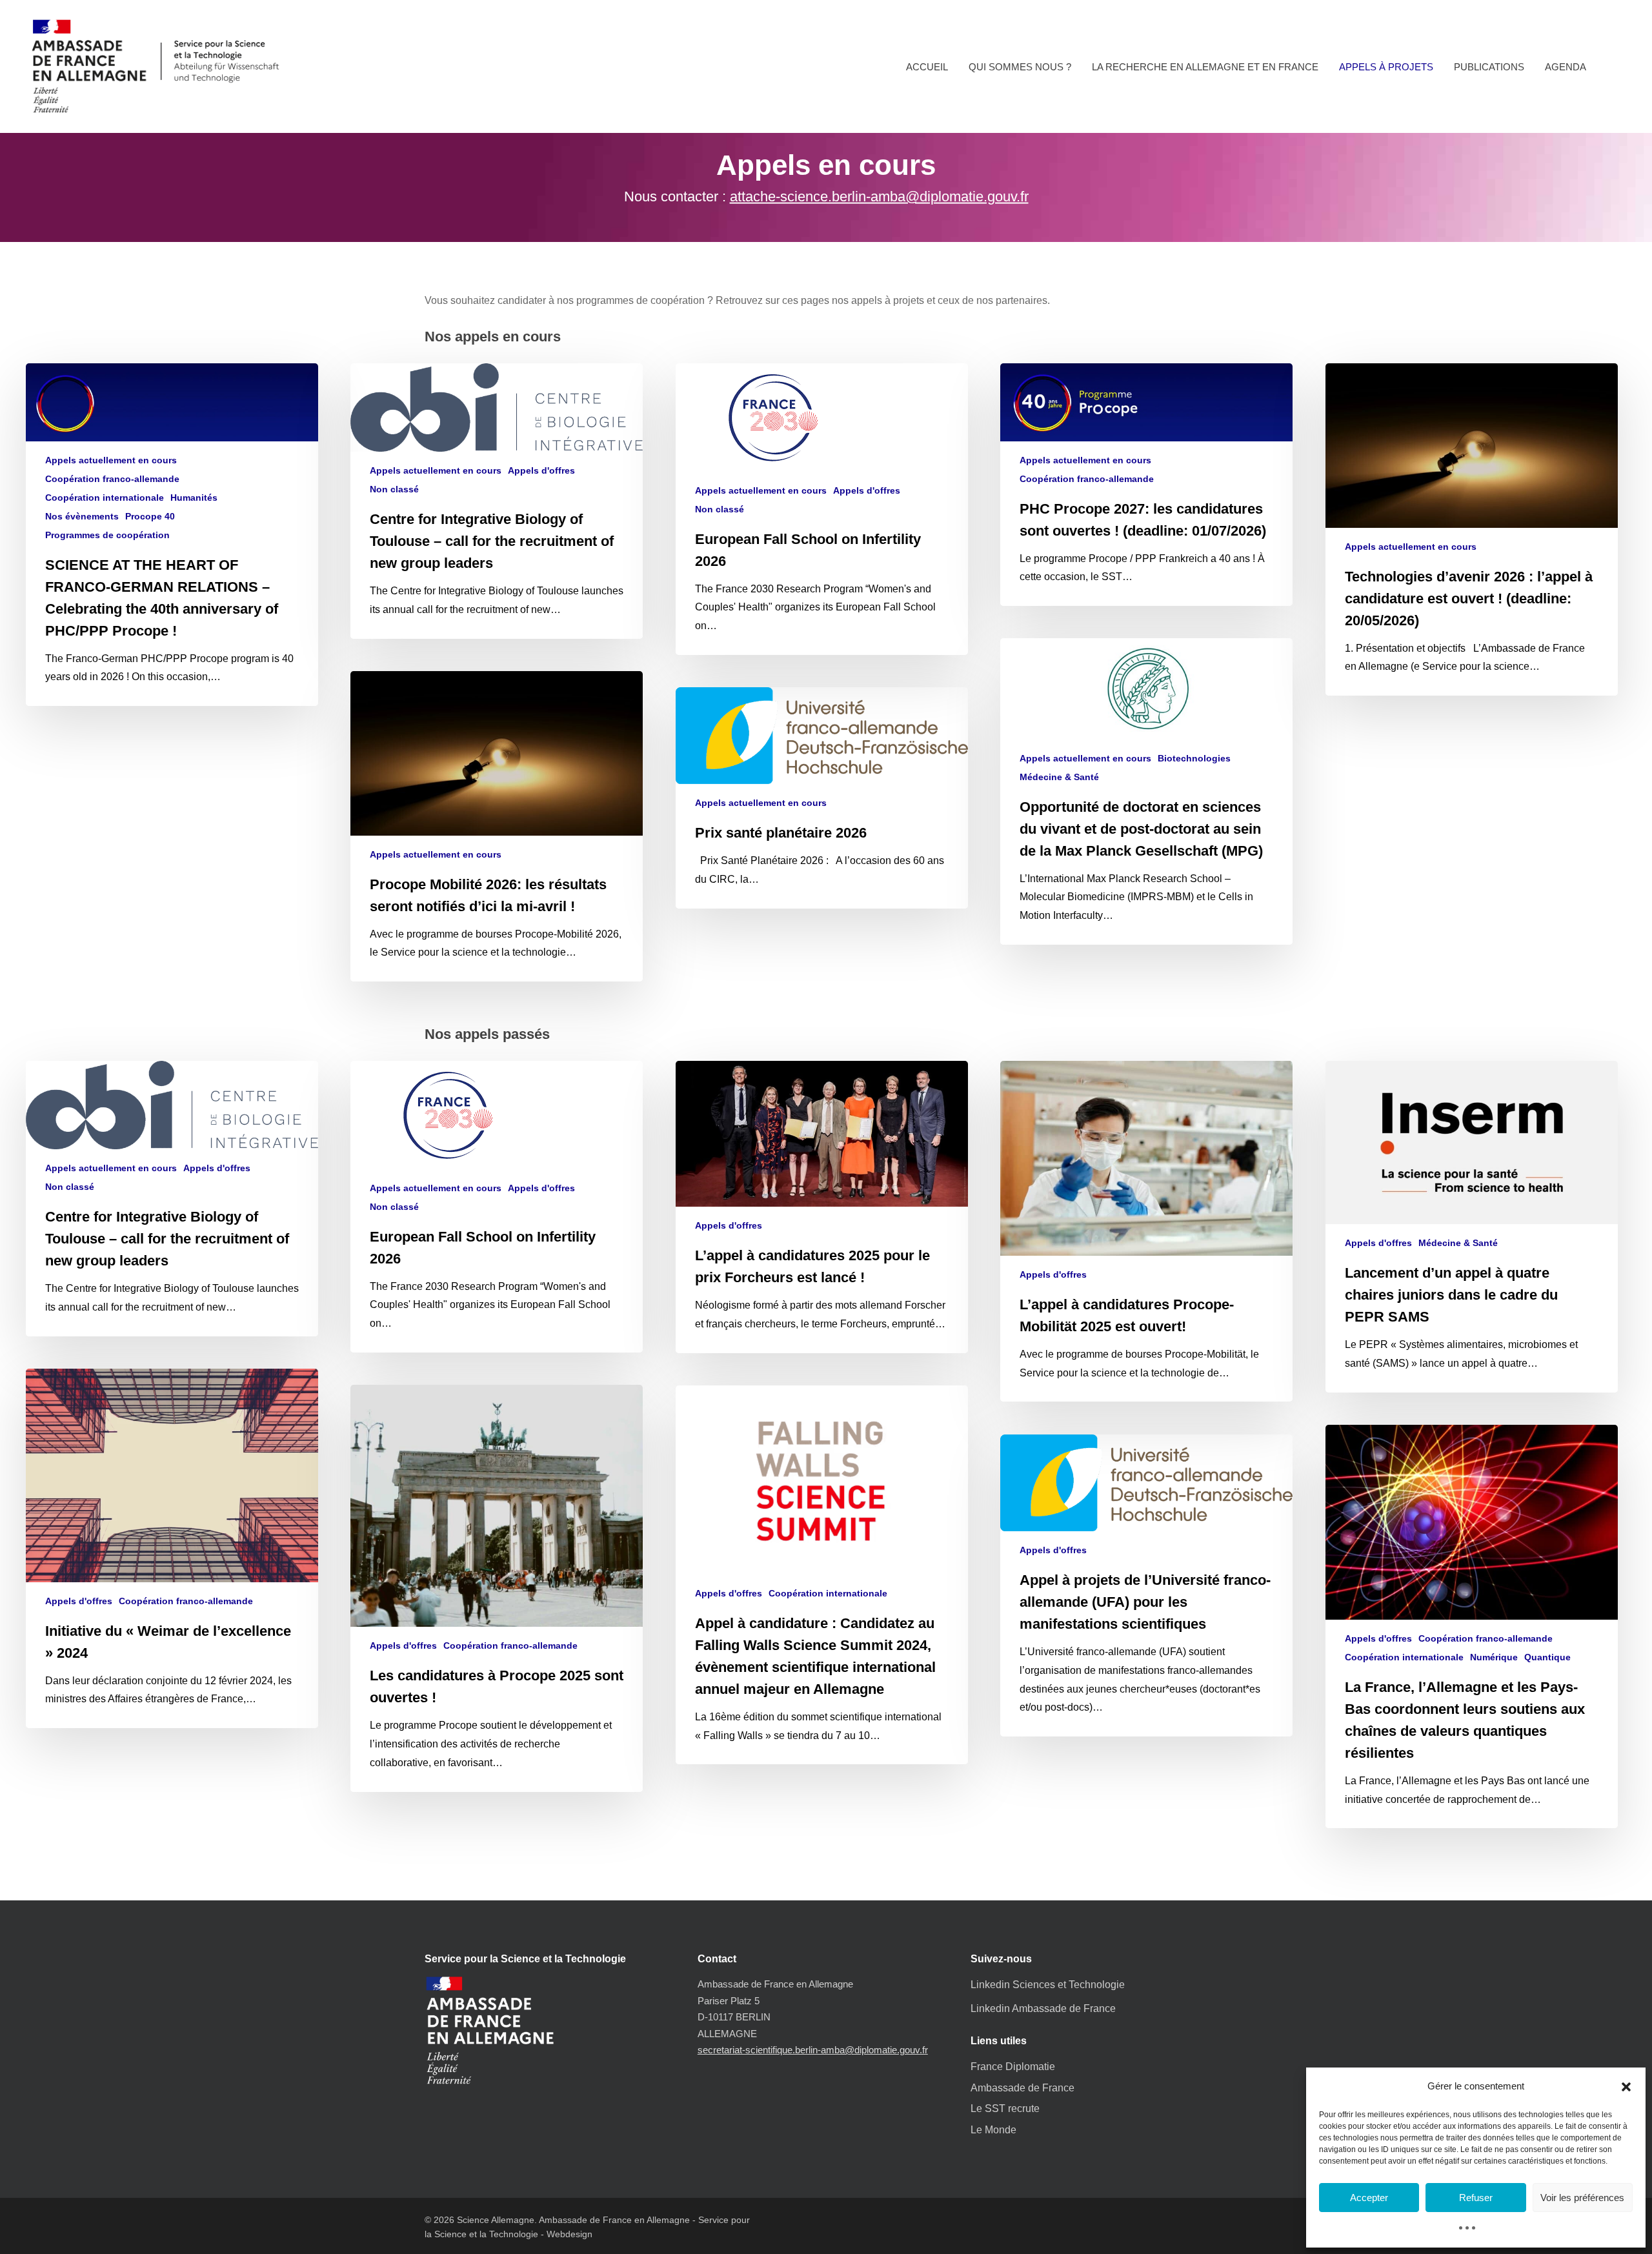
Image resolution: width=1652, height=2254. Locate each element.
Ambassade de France (1022, 2088)
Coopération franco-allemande (112, 479)
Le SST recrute (1005, 2108)
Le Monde (993, 2130)
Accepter (1369, 2198)
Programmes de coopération (107, 535)
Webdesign (569, 2234)
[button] (1626, 2087)
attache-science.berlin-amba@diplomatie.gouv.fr (879, 196)
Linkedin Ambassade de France (1043, 2008)
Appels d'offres (541, 470)
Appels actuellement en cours (111, 460)
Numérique (1494, 1657)
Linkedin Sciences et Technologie (1048, 1985)
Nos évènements (82, 516)
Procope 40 (150, 516)
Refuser (1476, 2198)
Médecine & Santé (1059, 777)
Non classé (394, 489)
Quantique (1547, 1657)
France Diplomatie (1013, 2067)
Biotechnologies (1194, 758)
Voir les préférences (1582, 2198)
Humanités (194, 498)
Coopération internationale (105, 498)
